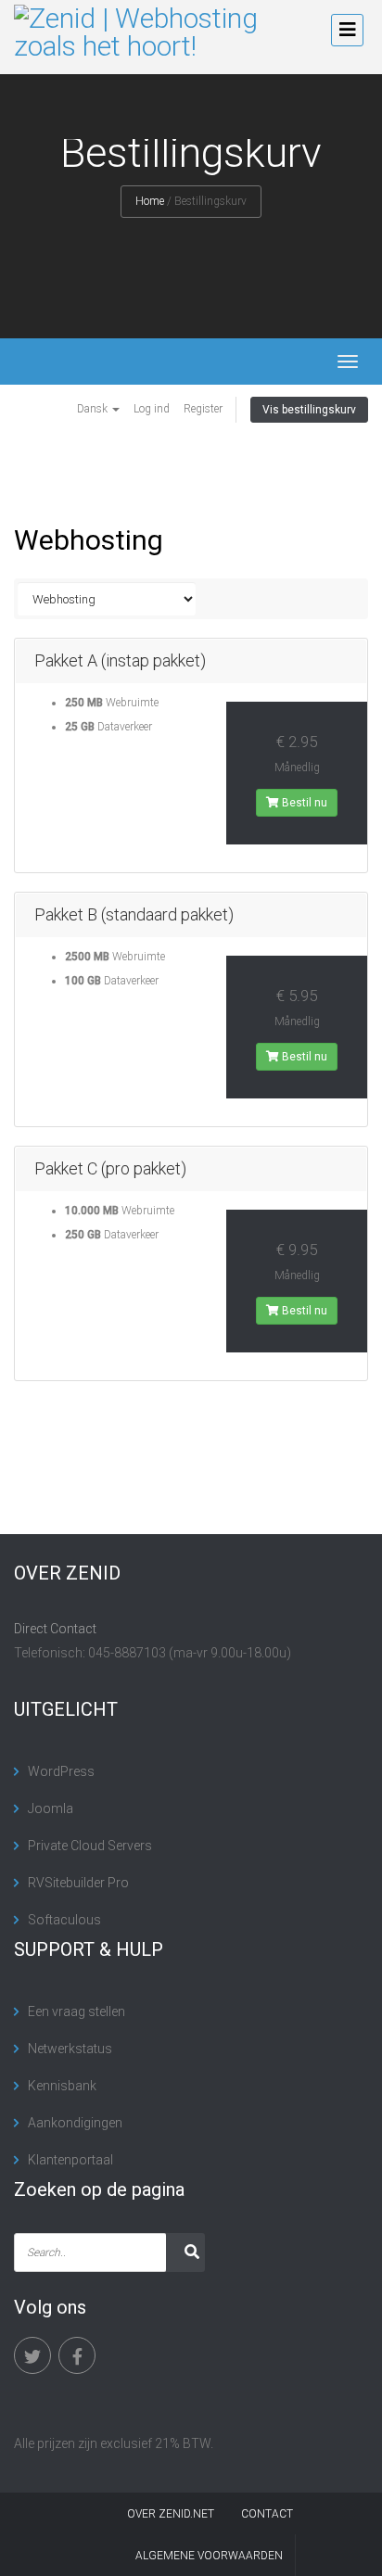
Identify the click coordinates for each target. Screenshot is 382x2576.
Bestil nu (303, 803)
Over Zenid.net (171, 2514)
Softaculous (64, 1920)
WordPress (61, 1771)
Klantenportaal (70, 2160)
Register (203, 409)
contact (267, 2514)
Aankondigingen (75, 2123)
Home (150, 201)
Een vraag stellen (76, 2011)
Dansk (94, 409)
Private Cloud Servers (90, 1846)
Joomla (51, 1808)
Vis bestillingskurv (309, 410)
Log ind (152, 409)
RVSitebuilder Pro (78, 1883)
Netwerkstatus (70, 2049)
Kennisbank (62, 2086)
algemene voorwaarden (209, 2556)
